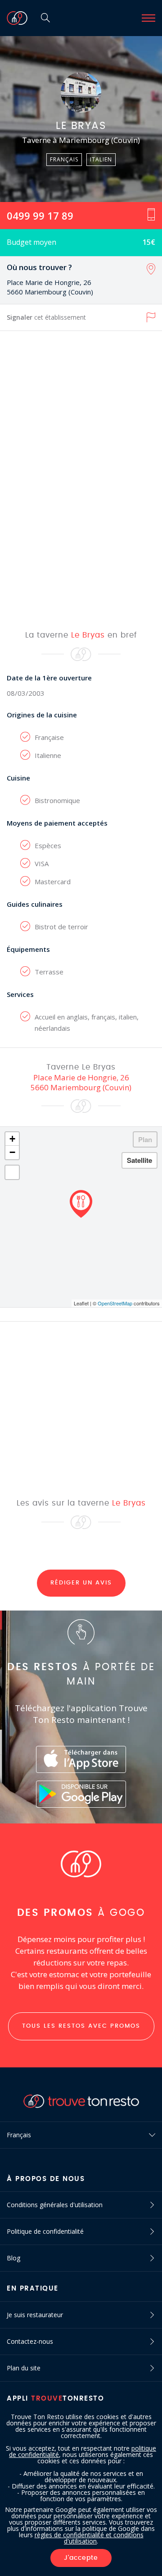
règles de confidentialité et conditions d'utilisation (89, 2538)
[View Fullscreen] (12, 1172)
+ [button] (12, 1139)
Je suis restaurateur (35, 2315)
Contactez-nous (30, 2341)
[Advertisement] (81, 480)
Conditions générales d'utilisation (55, 2205)
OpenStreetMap (115, 1303)
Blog (13, 2258)
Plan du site (24, 2368)
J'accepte (81, 2558)
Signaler (46, 317)
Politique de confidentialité (45, 2231)
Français (19, 2135)
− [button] (12, 1152)
